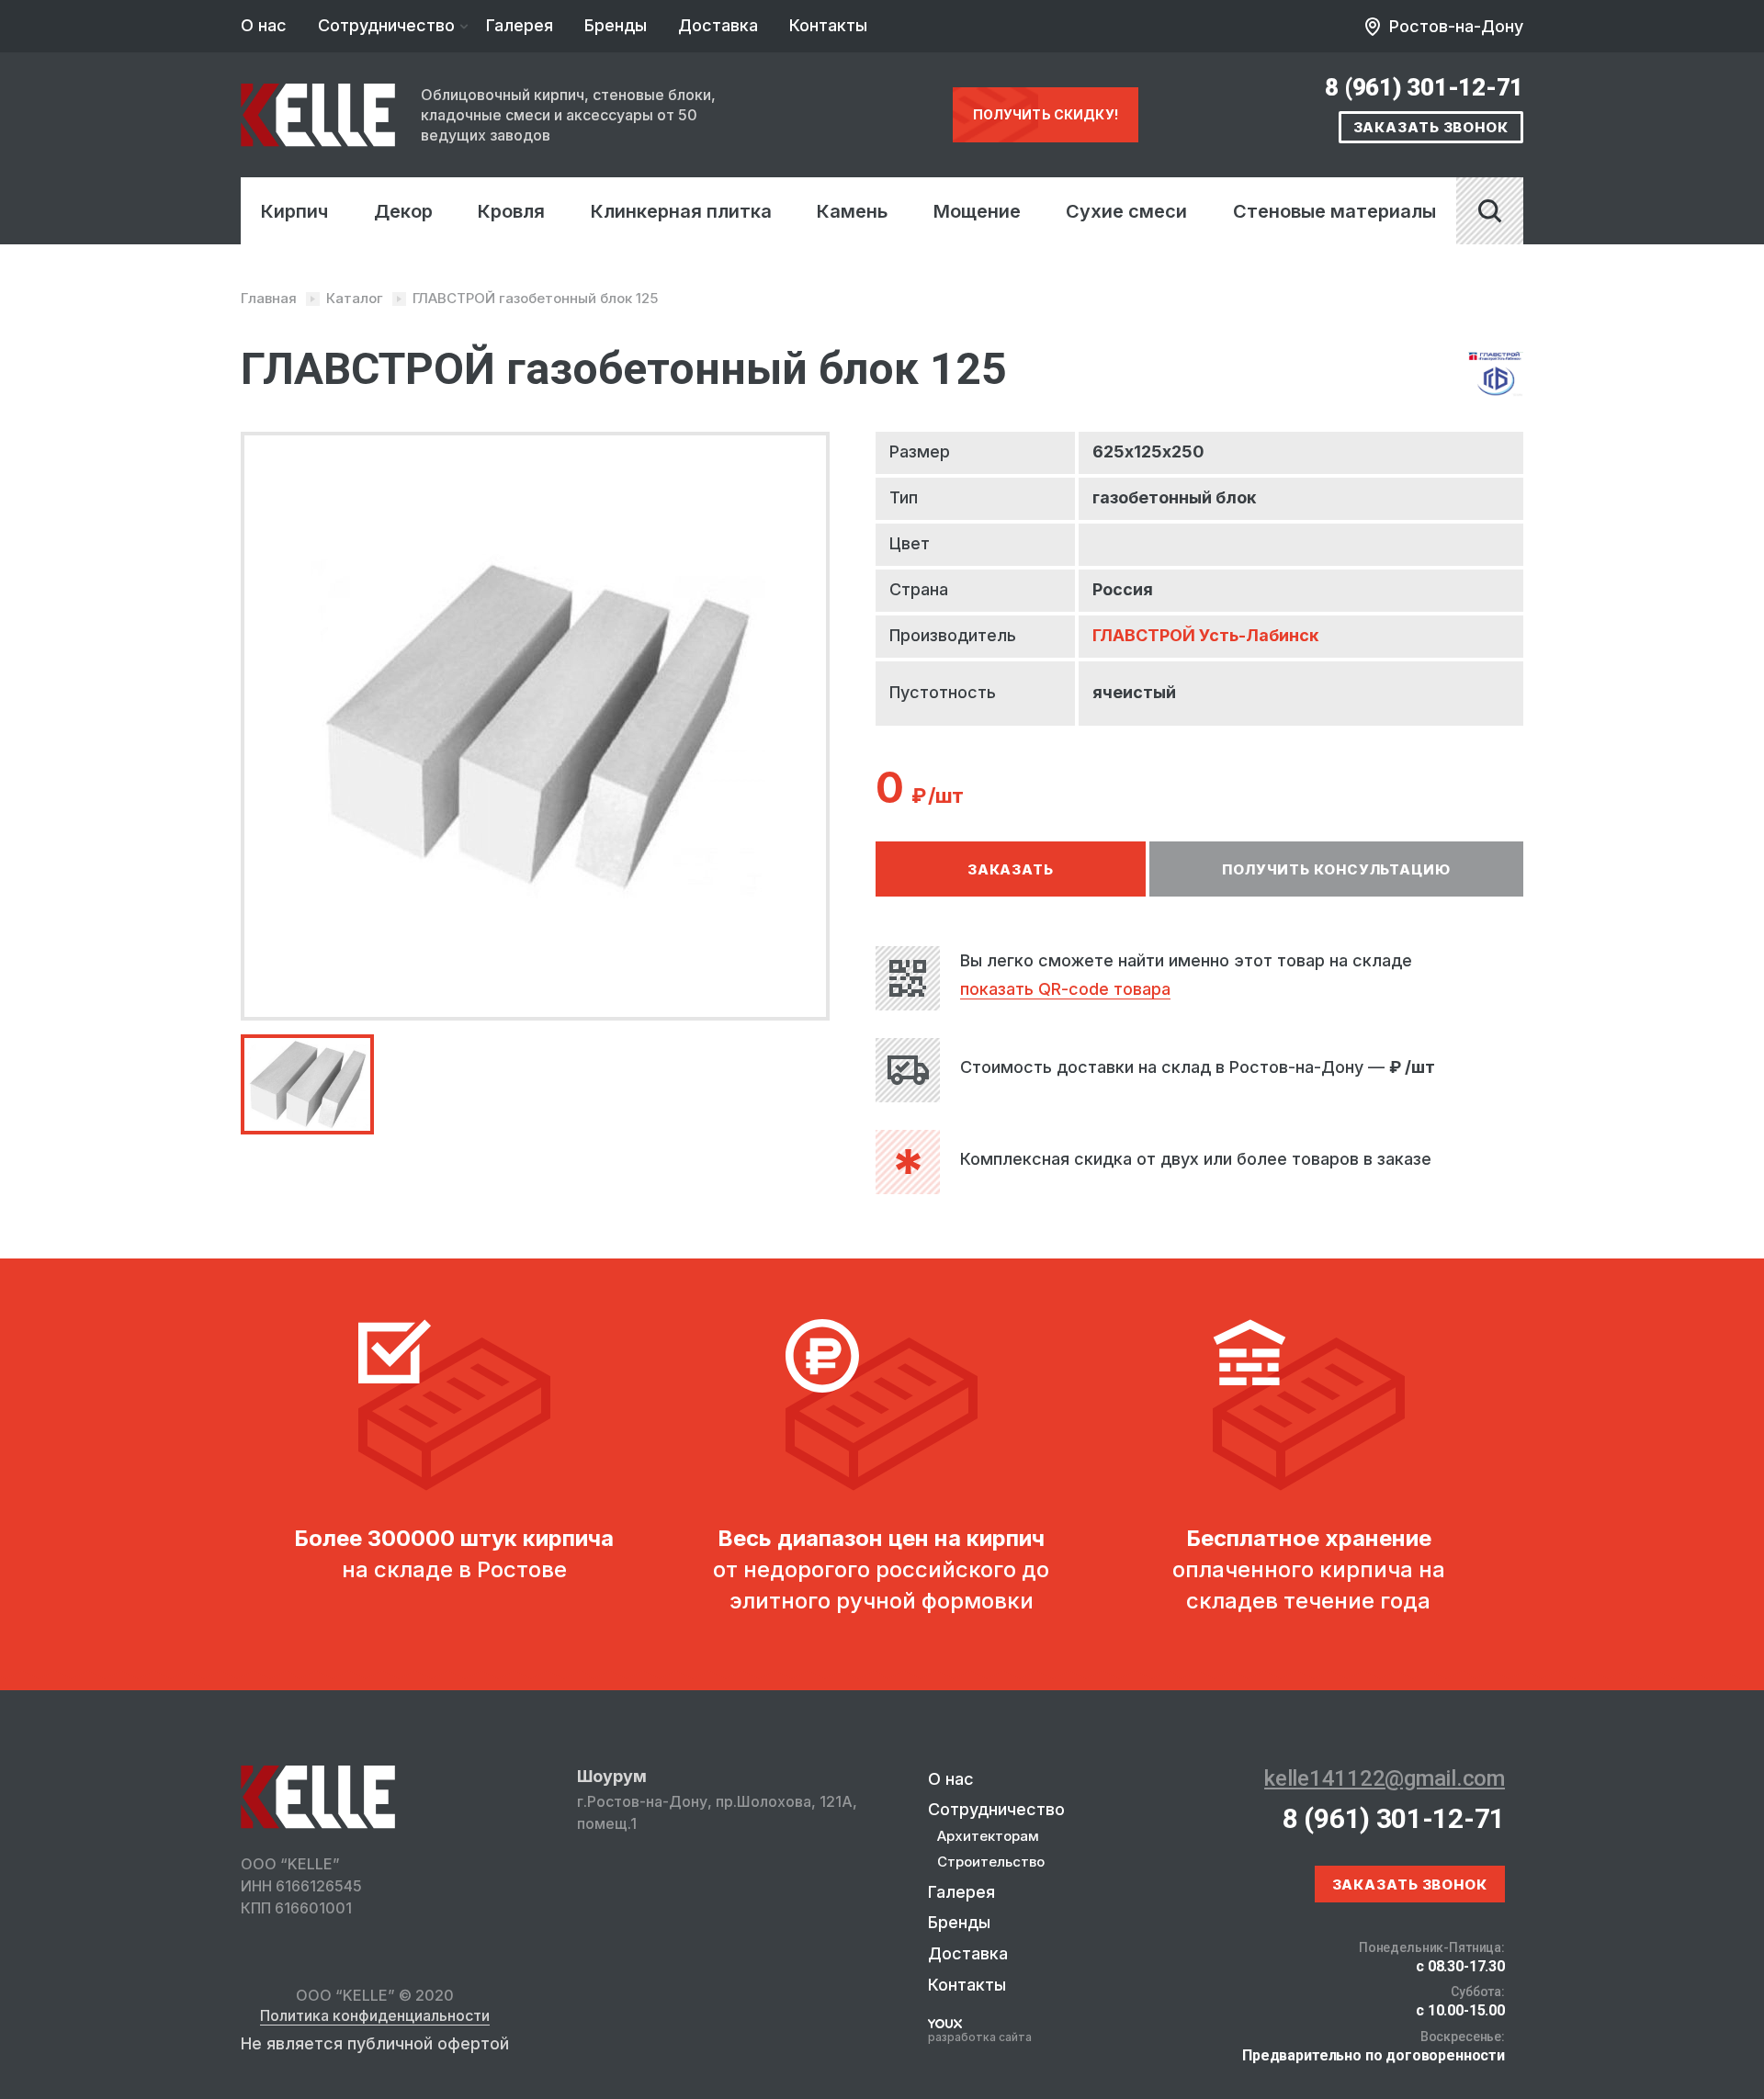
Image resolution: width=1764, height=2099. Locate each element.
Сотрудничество (386, 25)
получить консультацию (1336, 869)
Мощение (977, 211)
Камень (852, 211)
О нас (264, 25)
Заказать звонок (1431, 127)
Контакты (828, 25)
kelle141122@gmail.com (1385, 1778)
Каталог (355, 298)
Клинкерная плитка (681, 211)
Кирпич (294, 211)
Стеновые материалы (1334, 211)
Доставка (718, 25)
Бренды (616, 25)
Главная (269, 298)
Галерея (520, 25)
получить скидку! (1046, 114)
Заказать (1011, 869)
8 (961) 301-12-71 (1424, 87)
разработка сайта (980, 2037)
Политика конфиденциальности (375, 2016)
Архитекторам (988, 1836)
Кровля (511, 211)
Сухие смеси (1126, 211)
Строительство (991, 1862)
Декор (403, 211)
